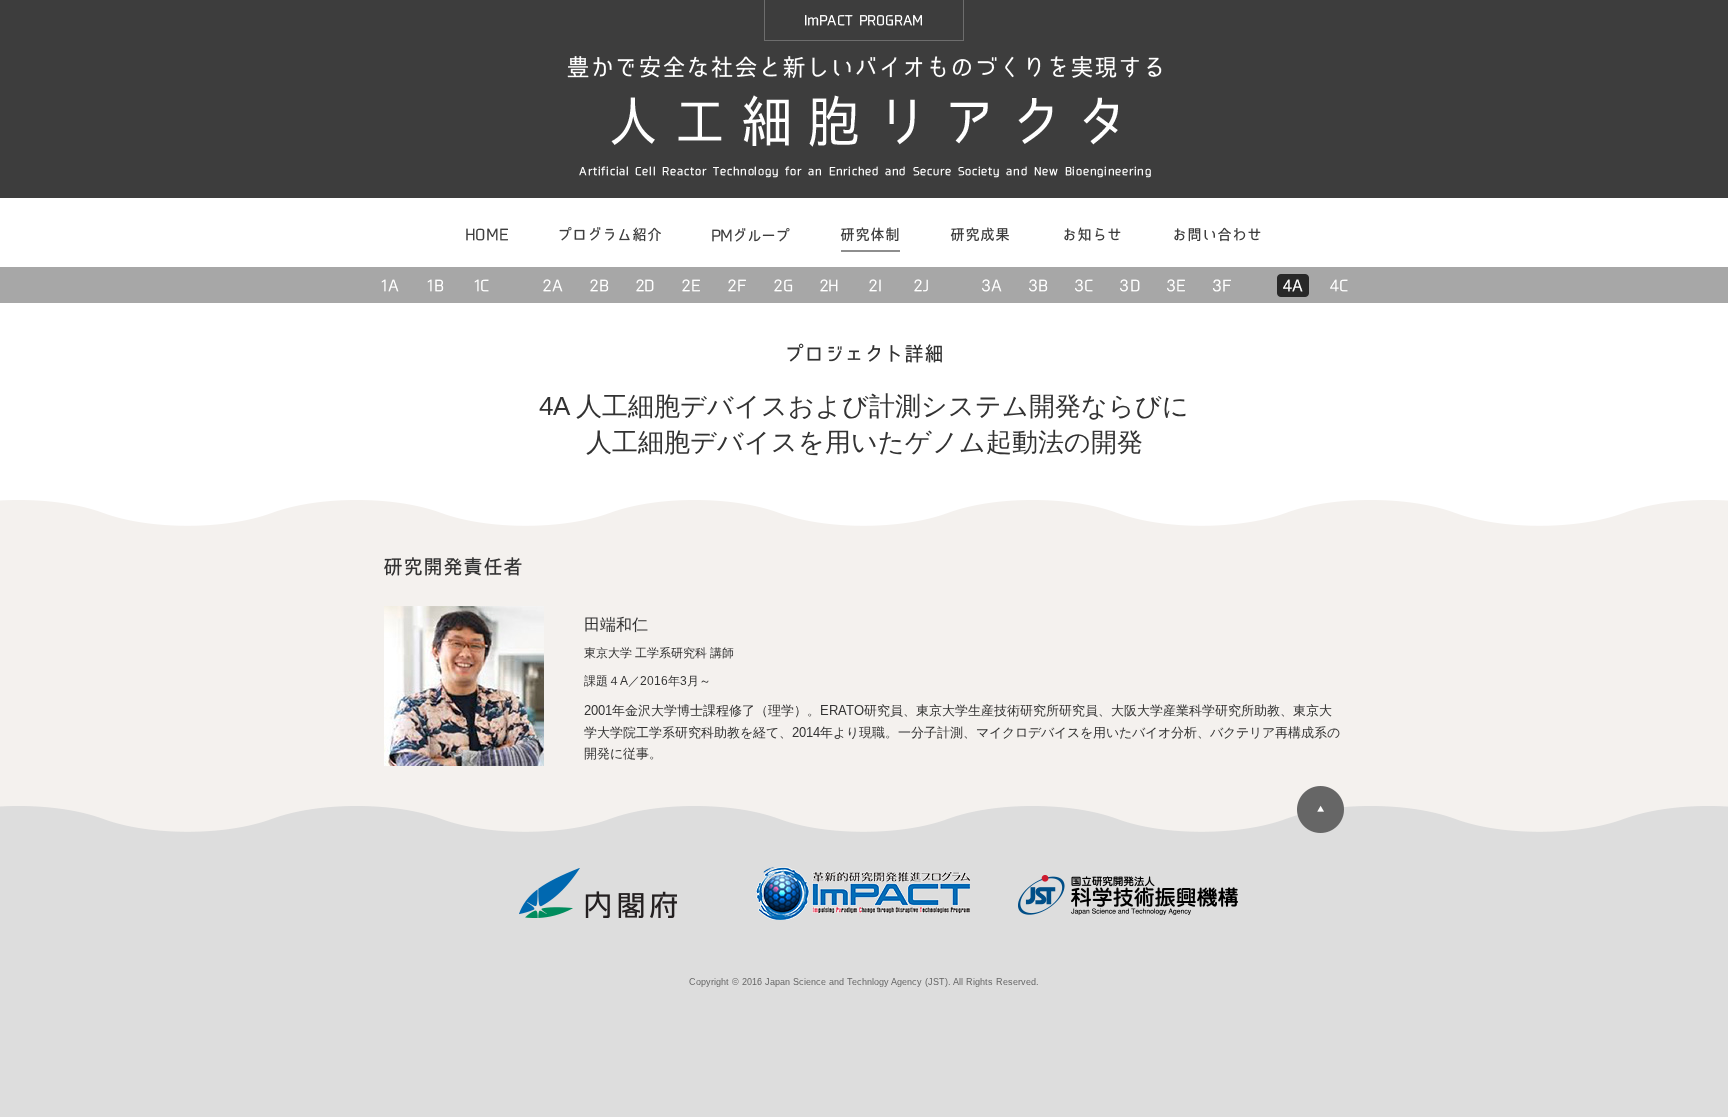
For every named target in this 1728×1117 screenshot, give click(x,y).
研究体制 (869, 233)
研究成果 (980, 233)
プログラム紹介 (610, 233)
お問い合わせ (1217, 233)
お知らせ (1091, 233)
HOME (488, 233)
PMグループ (750, 233)
